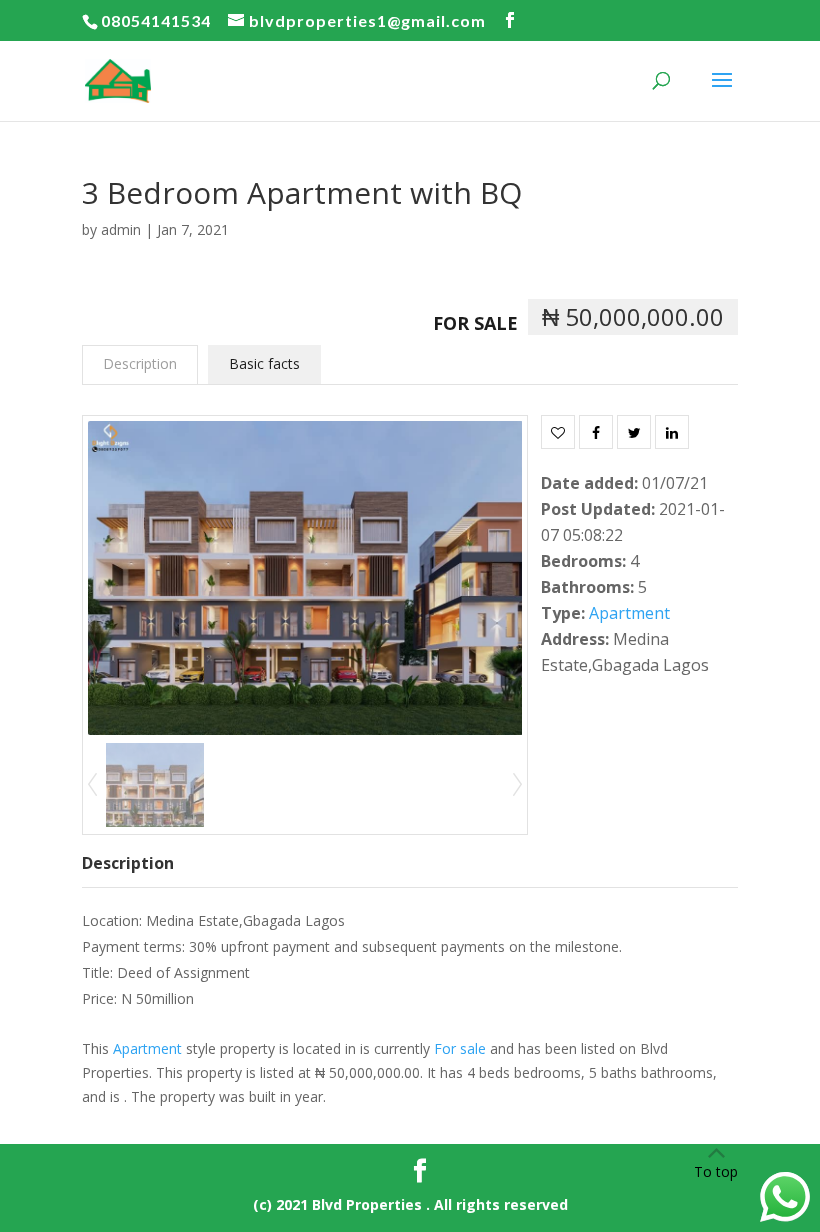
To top (716, 1171)
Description (140, 363)
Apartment (629, 613)
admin (121, 229)
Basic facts (264, 363)
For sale (475, 323)
